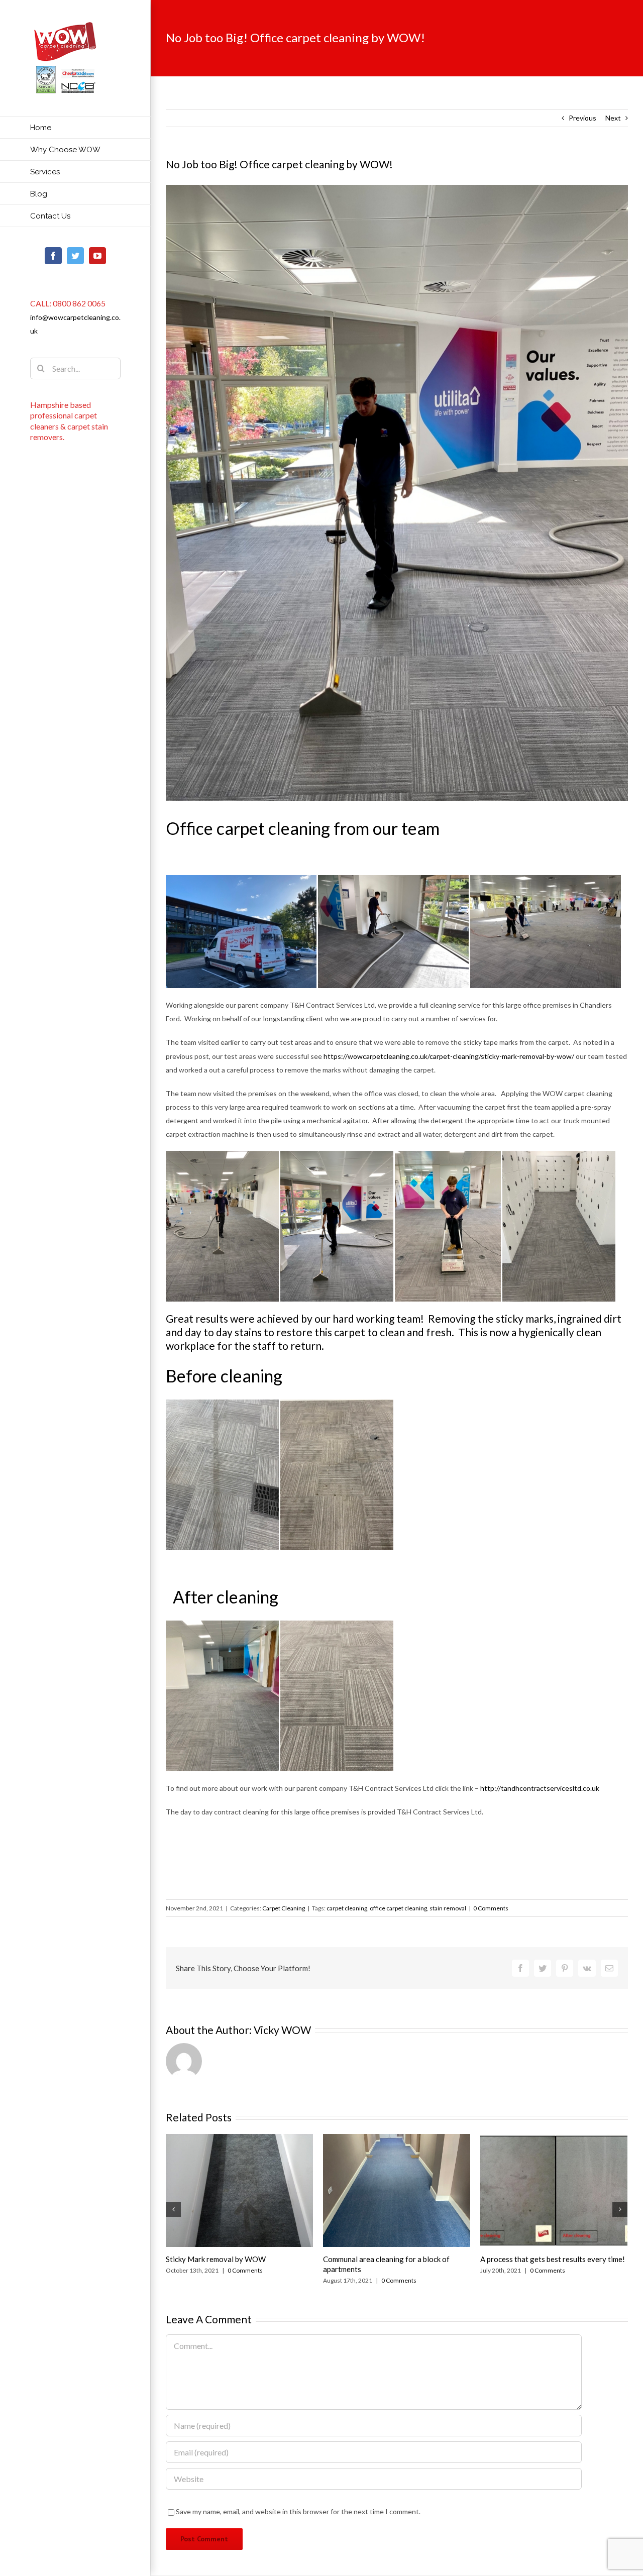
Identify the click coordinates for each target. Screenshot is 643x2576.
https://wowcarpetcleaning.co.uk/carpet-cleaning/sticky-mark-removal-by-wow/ (449, 1056)
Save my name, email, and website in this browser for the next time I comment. (298, 2511)
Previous (582, 118)
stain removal (448, 1908)
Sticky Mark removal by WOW (216, 2259)
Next (613, 118)
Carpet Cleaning (284, 1908)
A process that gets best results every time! (553, 2259)
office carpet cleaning (398, 1908)
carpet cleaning (347, 1908)
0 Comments (491, 1908)
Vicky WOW (282, 2030)
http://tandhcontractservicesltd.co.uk (540, 1788)
